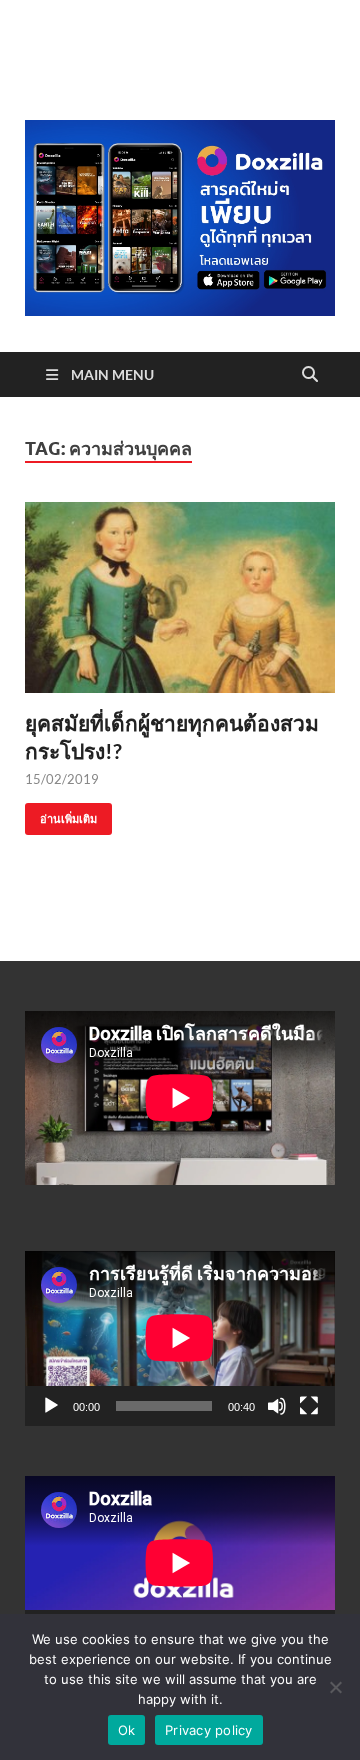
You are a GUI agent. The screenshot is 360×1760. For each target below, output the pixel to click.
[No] (335, 1687)
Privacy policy (209, 1730)
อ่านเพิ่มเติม (61, 814)
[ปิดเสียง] (277, 1406)
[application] (180, 1338)
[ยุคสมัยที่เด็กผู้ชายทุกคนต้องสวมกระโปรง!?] (180, 598)
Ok (127, 1730)
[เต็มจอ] (309, 1406)
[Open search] (310, 375)
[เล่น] (51, 1406)
